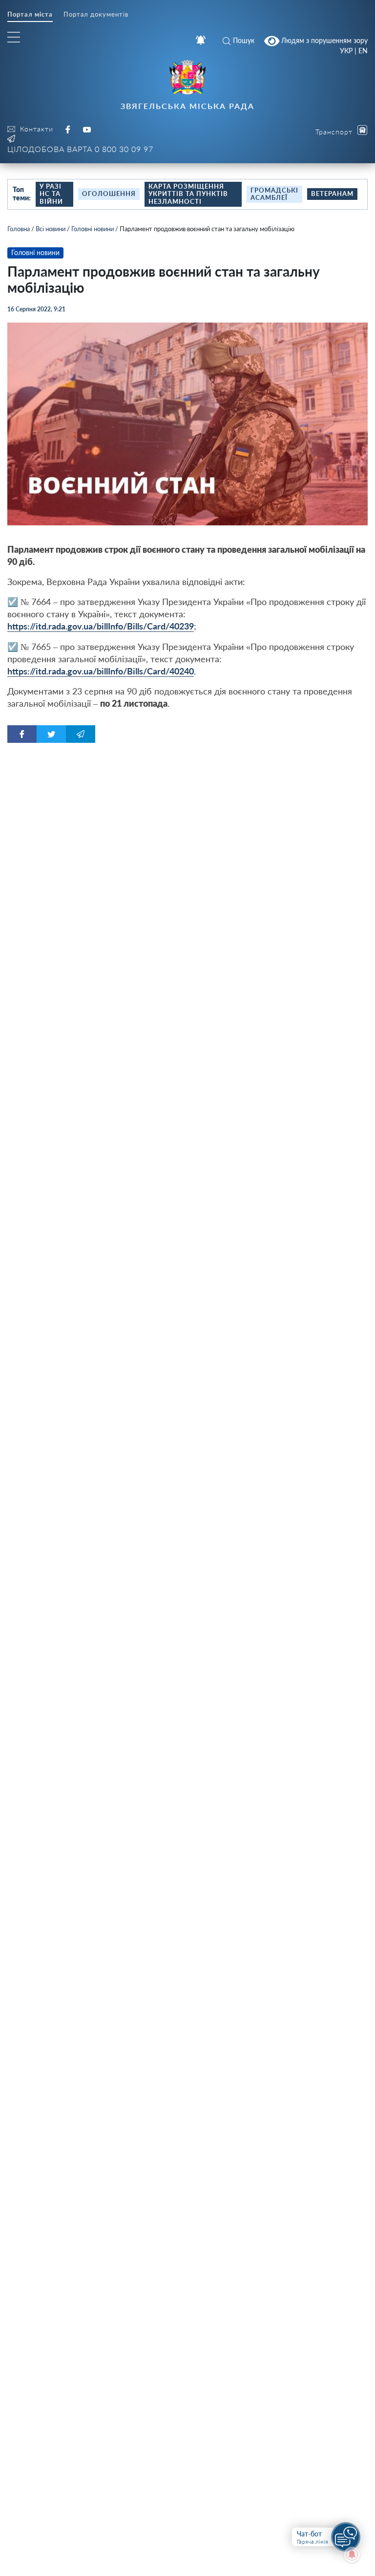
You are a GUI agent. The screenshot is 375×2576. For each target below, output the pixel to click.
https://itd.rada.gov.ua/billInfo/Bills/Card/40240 (101, 671)
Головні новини (93, 229)
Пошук (244, 40)
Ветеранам (332, 194)
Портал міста (30, 14)
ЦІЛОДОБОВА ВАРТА (80, 149)
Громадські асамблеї (274, 194)
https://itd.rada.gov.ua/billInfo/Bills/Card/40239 (101, 626)
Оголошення (109, 194)
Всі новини (51, 229)
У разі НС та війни (51, 194)
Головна (19, 229)
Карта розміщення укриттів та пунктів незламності (188, 194)
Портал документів (96, 14)
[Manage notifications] (352, 2554)
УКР (346, 51)
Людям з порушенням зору (323, 40)
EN (363, 51)
